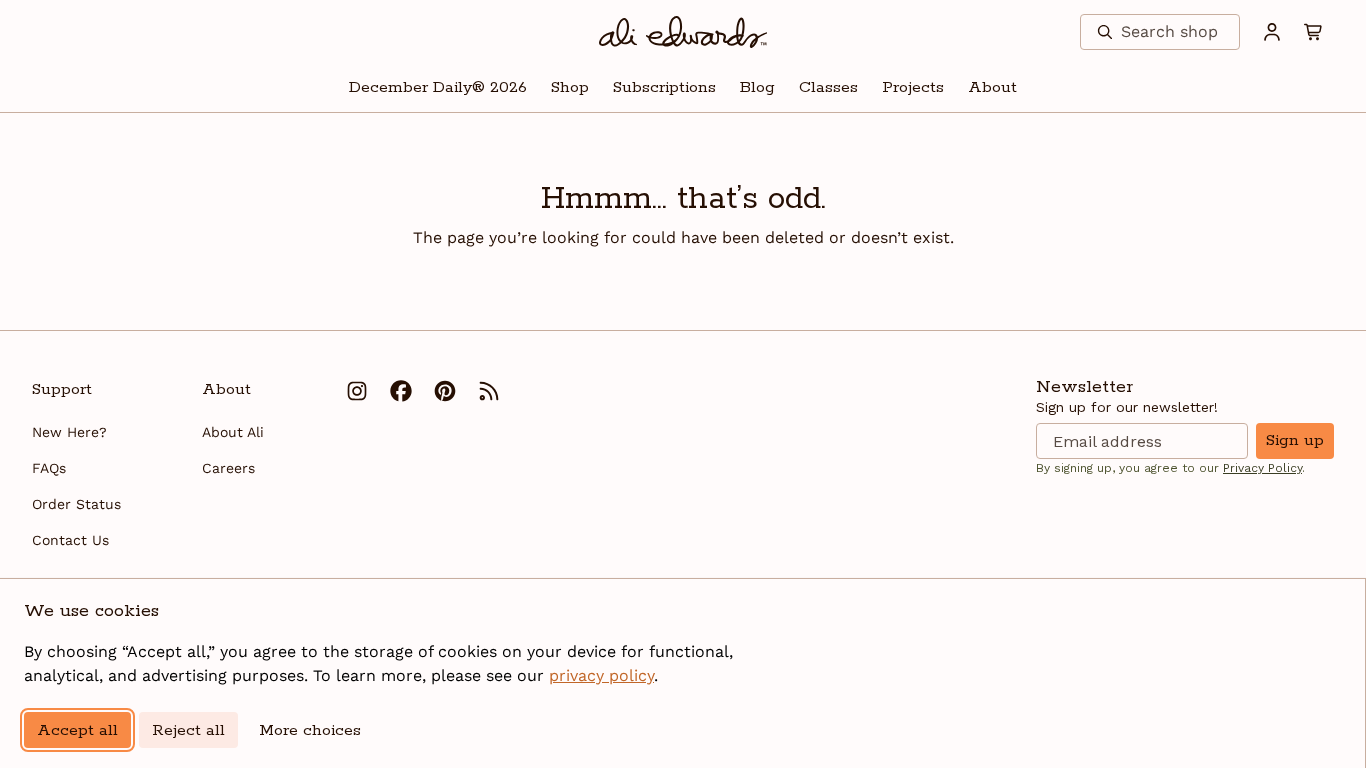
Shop (570, 87)
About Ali (233, 432)
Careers (228, 468)
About (992, 87)
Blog (757, 87)
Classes (828, 87)
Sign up (1295, 440)
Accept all (77, 730)
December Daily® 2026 (438, 87)
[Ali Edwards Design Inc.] (683, 32)
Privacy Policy (1262, 468)
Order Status (76, 504)
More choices (310, 730)
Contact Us (70, 540)
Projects (913, 87)
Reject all (188, 730)
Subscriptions (664, 87)
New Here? (69, 432)
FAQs (49, 468)
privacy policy (601, 675)
